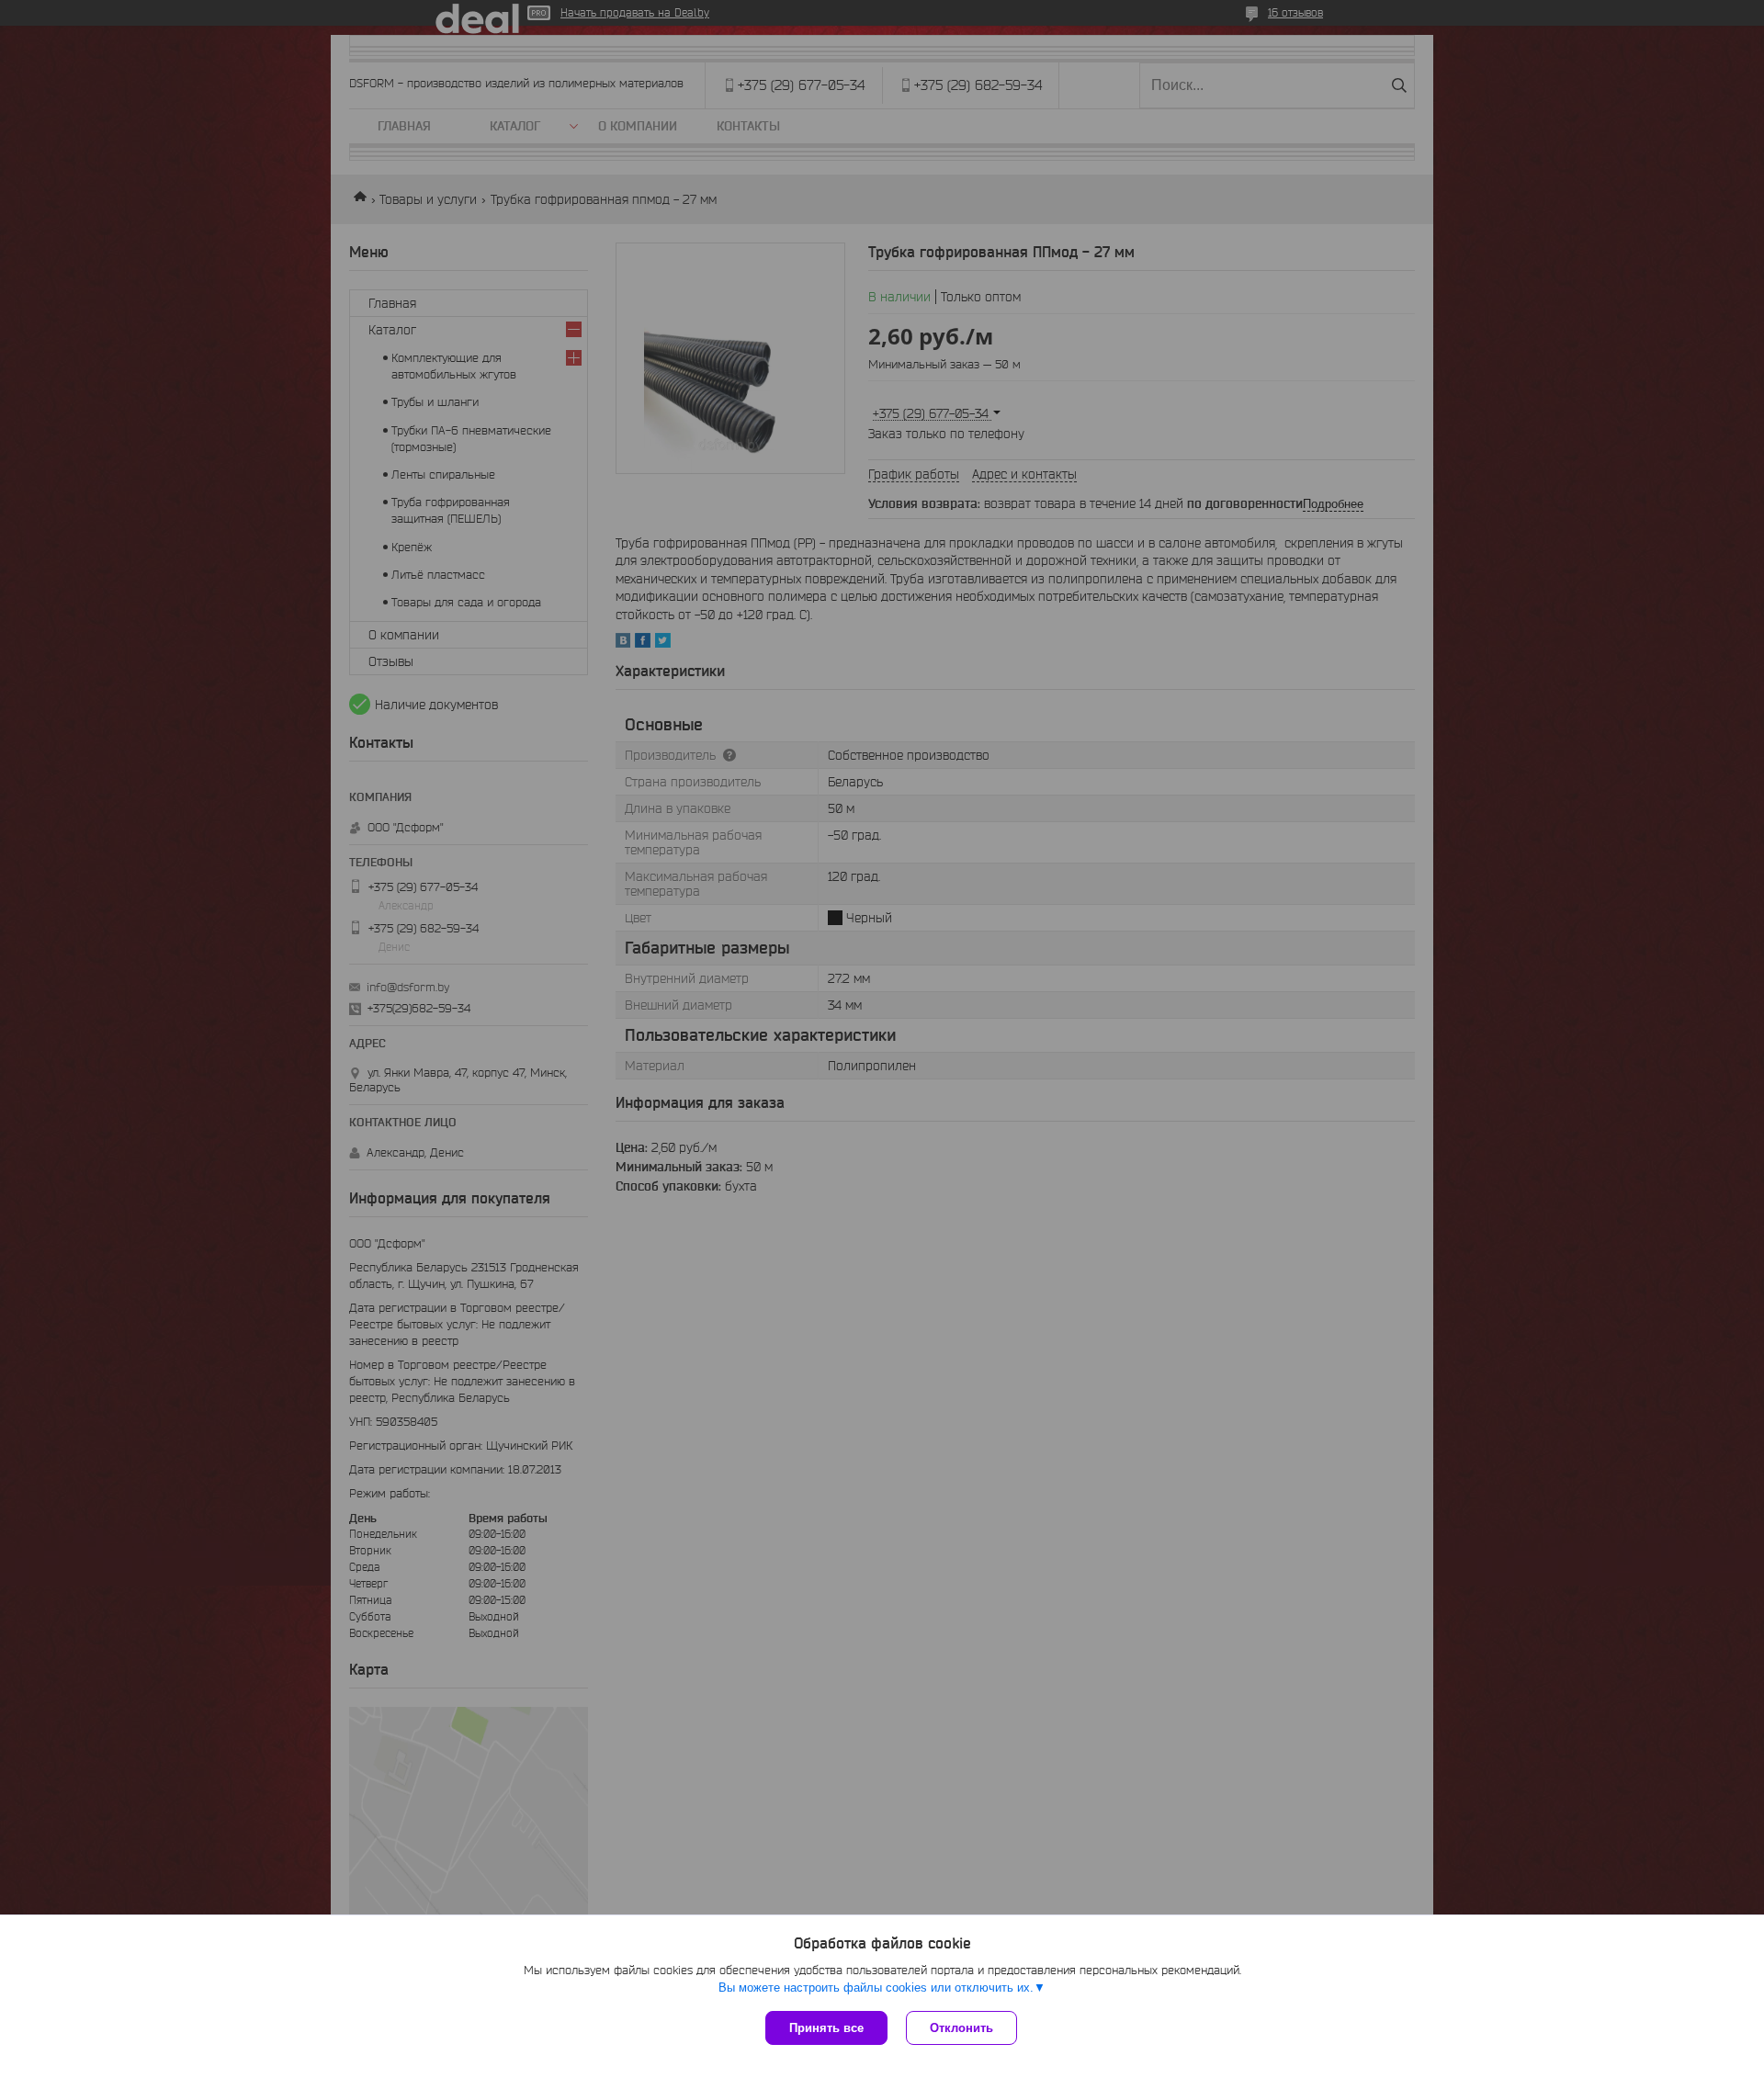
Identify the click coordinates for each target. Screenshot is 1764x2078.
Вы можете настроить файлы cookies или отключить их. (876, 1988)
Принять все (826, 2028)
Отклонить (961, 2028)
